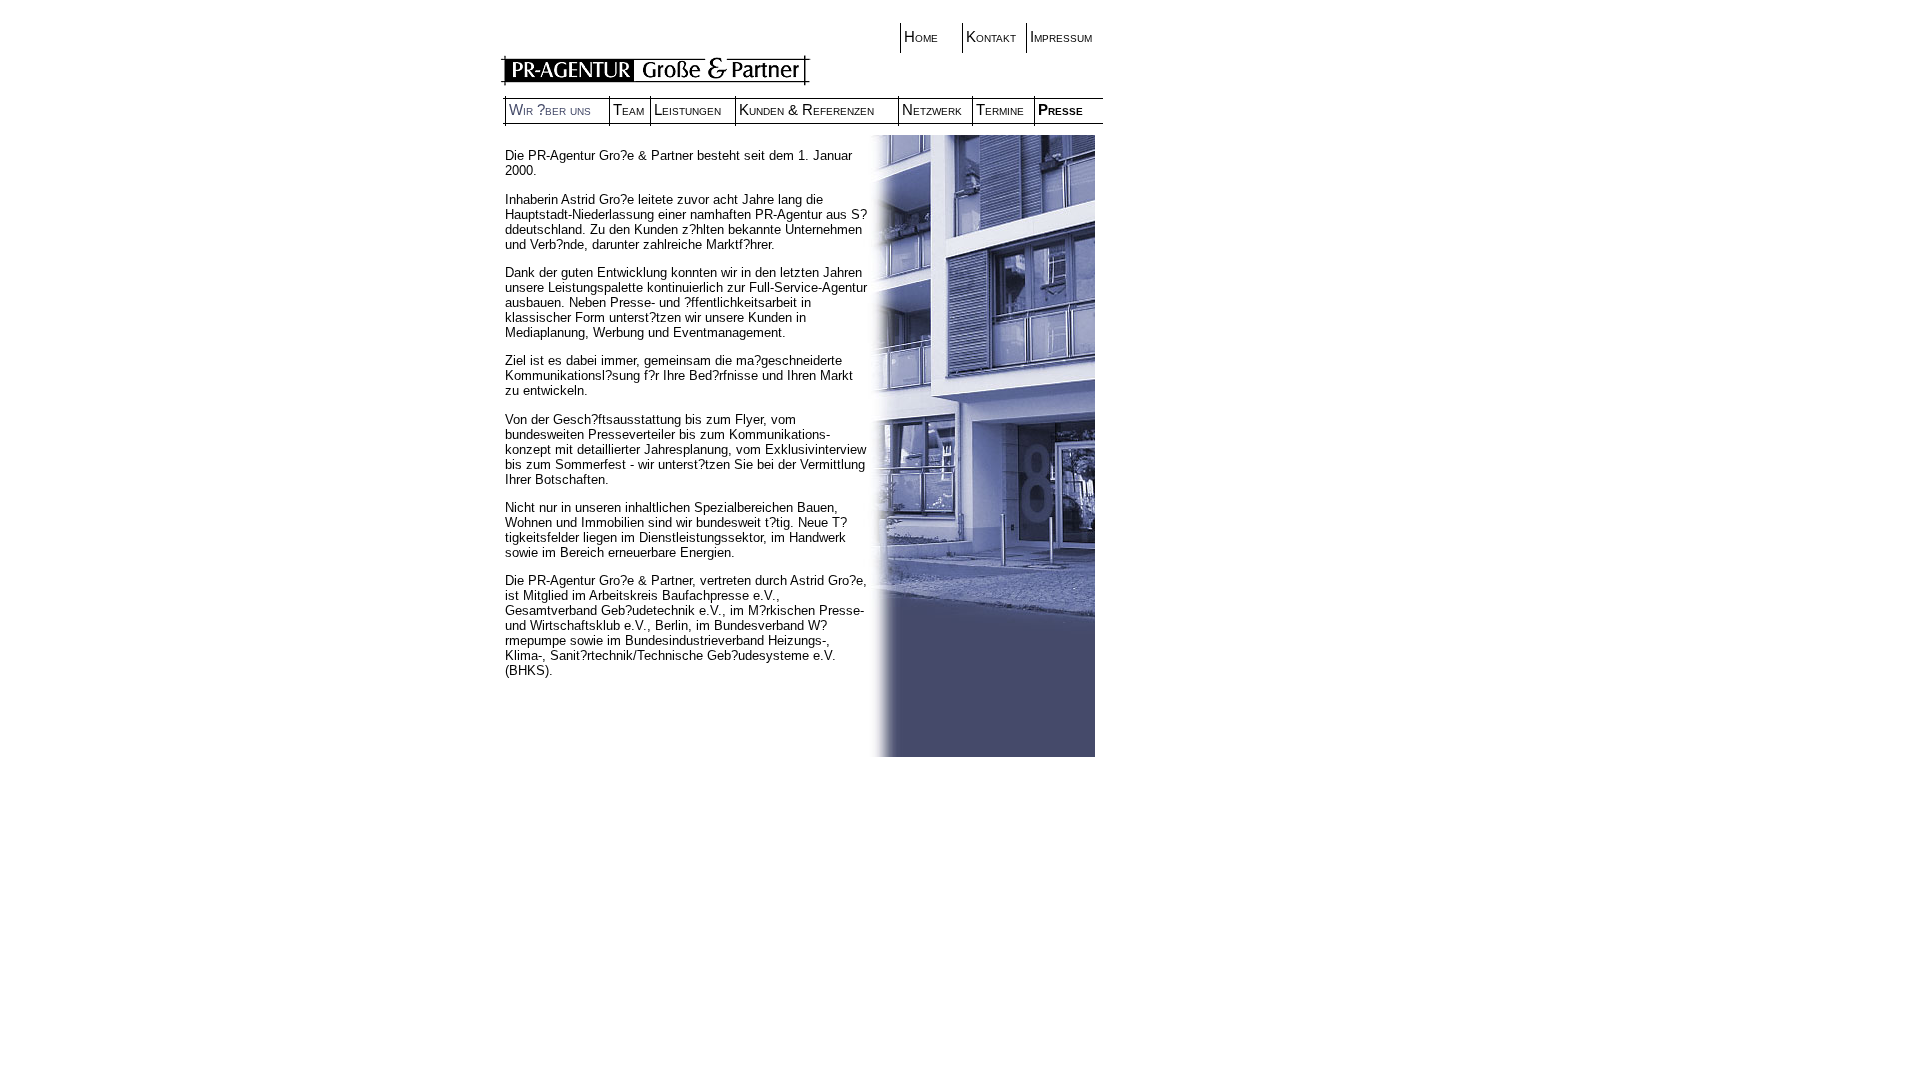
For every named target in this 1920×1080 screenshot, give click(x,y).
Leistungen (687, 110)
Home (921, 37)
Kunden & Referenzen (806, 110)
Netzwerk (932, 110)
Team (628, 110)
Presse (1060, 110)
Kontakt (991, 37)
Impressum (1061, 37)
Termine (1000, 110)
